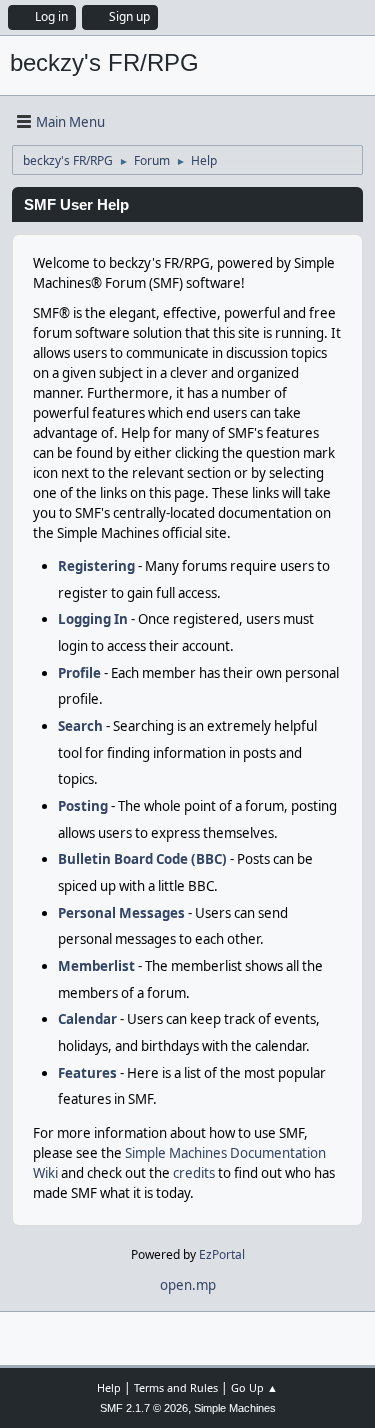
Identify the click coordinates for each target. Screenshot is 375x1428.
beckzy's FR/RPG (104, 62)
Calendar (87, 1019)
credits (194, 1173)
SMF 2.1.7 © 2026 (144, 1408)
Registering (96, 566)
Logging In (93, 619)
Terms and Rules (176, 1387)
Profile (79, 673)
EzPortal (222, 1254)
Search (80, 726)
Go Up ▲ (254, 1387)
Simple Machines (235, 1408)
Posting (83, 806)
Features (87, 1073)
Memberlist (96, 966)
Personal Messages (121, 913)
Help (109, 1387)
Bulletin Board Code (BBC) (142, 859)
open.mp (188, 1285)
